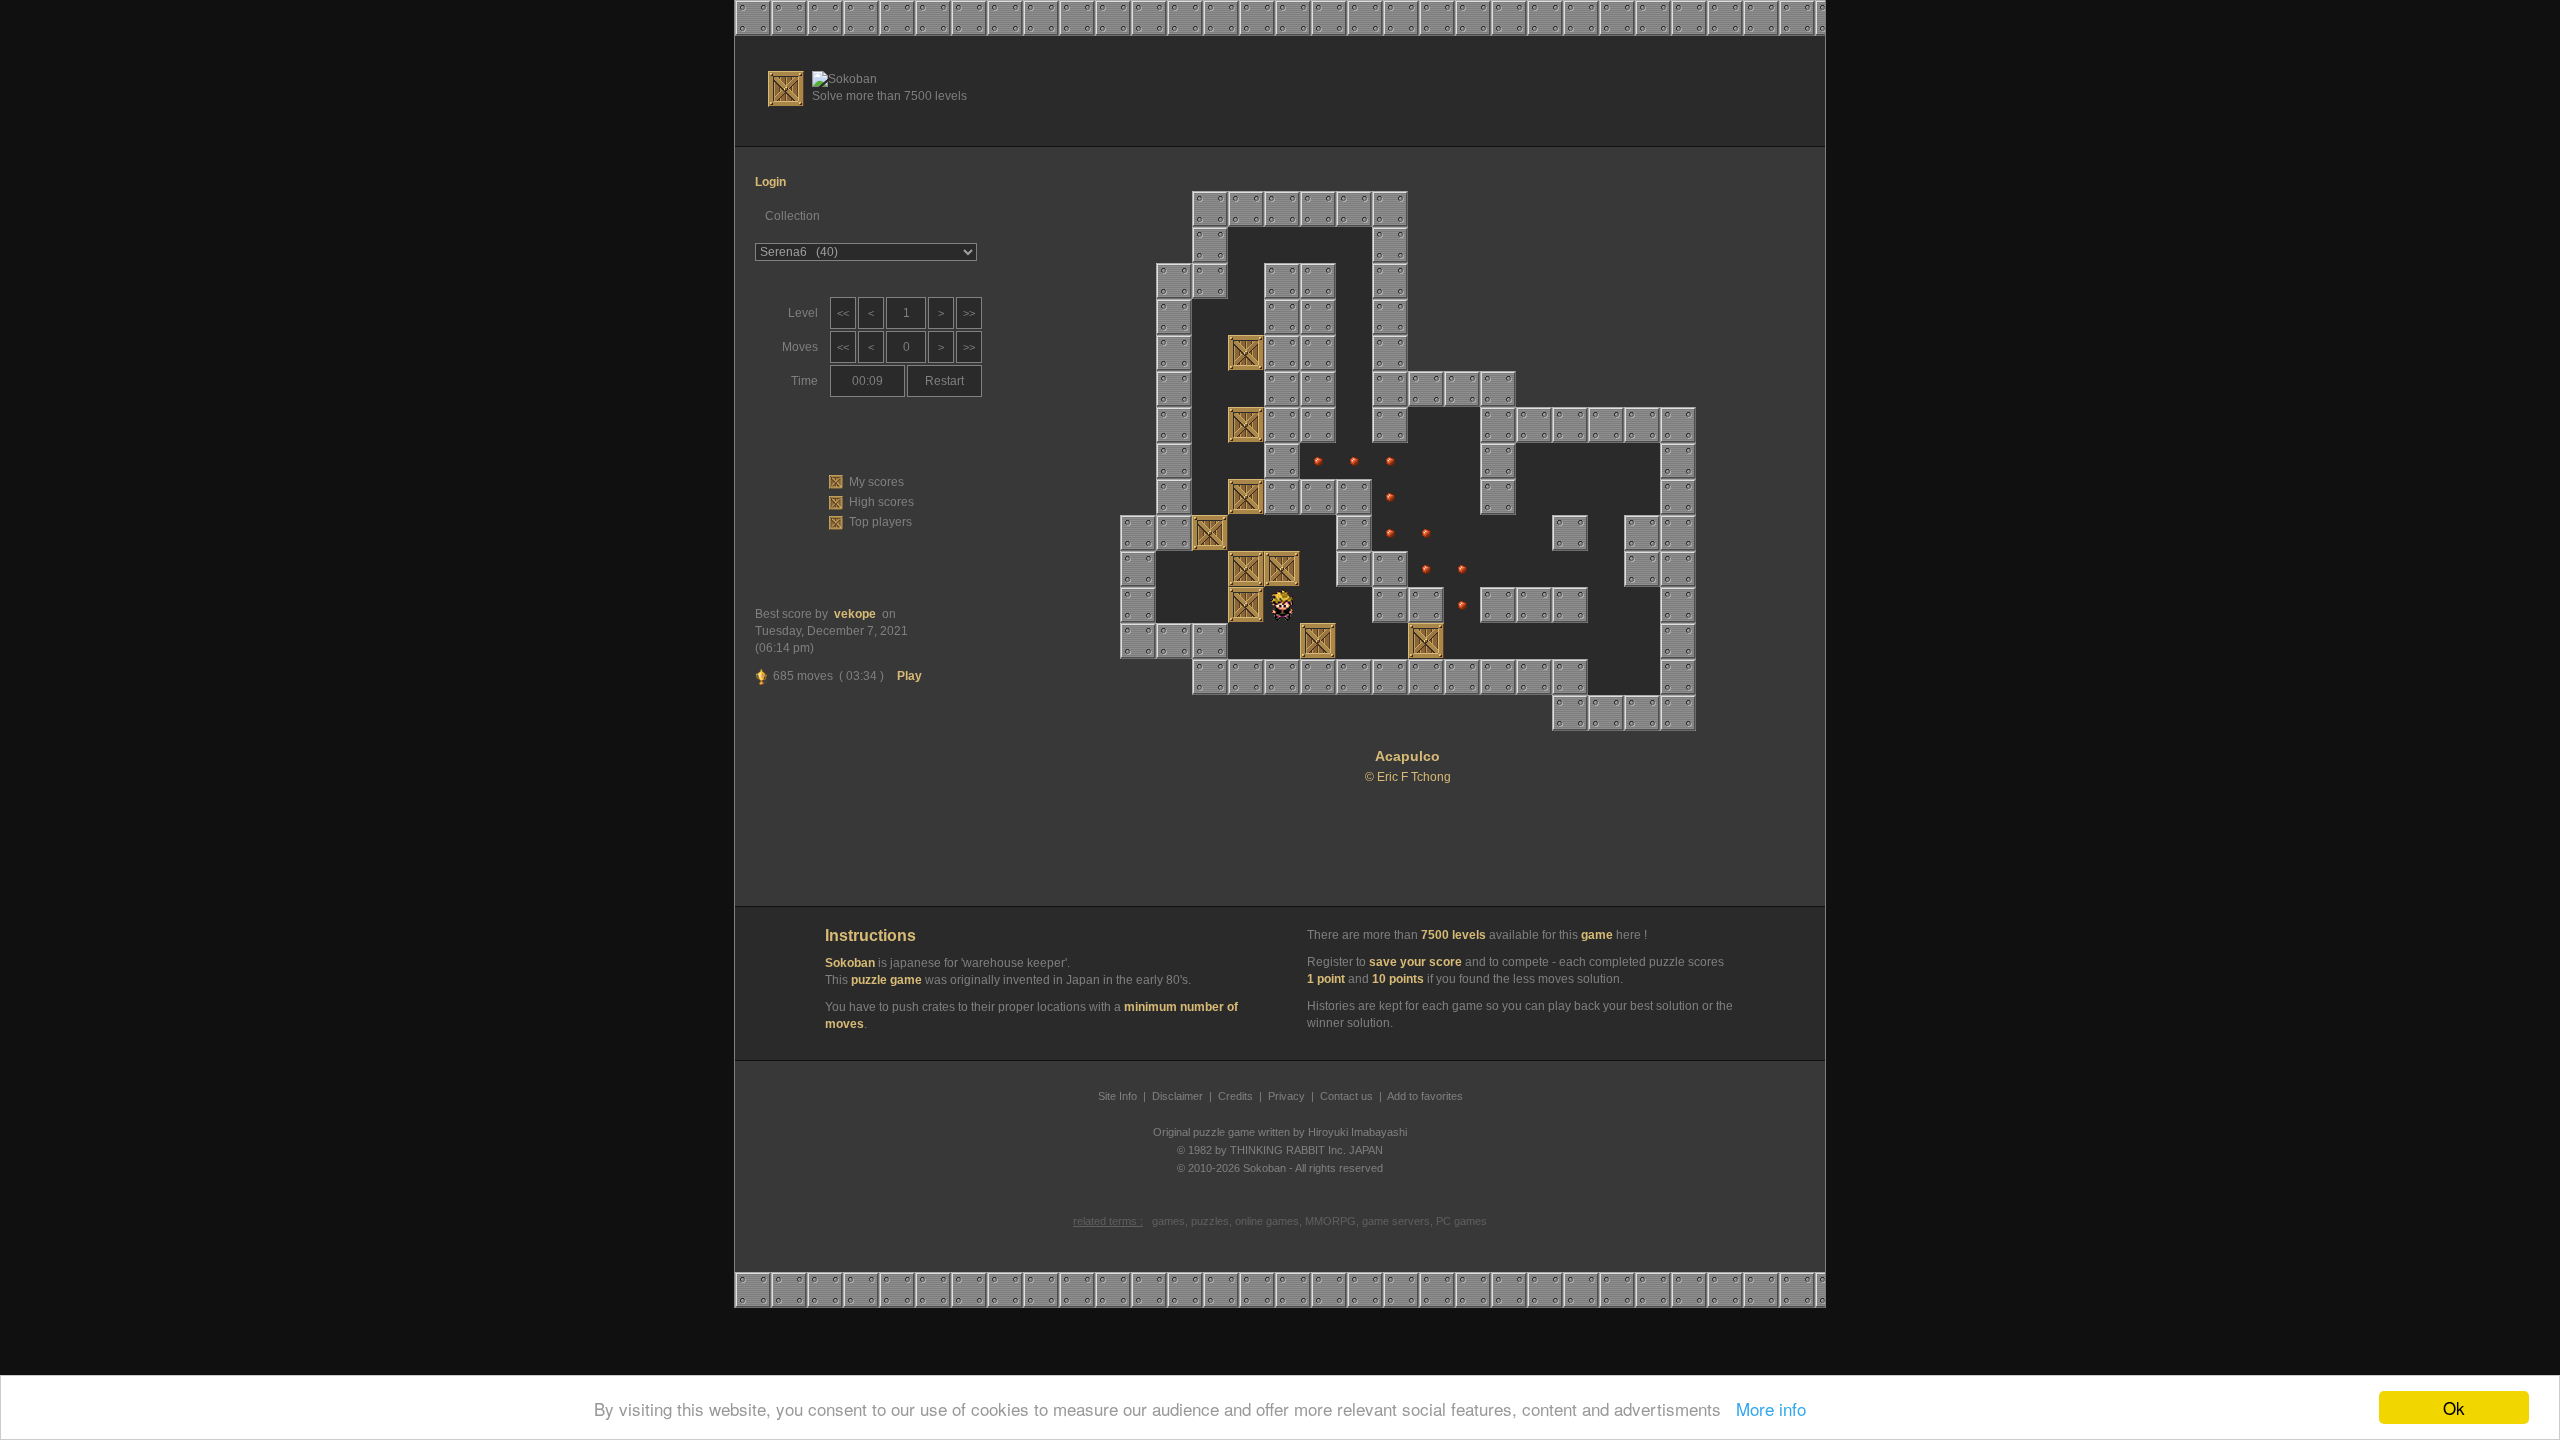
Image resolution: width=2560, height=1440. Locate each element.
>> (969, 313)
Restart (944, 381)
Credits (1235, 1096)
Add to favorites (1425, 1096)
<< (843, 313)
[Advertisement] (1451, 91)
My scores (876, 482)
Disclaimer (1177, 1096)
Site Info (1117, 1096)
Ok (2454, 1407)
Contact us (1346, 1096)
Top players (880, 522)
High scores (881, 502)
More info (1766, 1408)
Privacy (1286, 1096)
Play (909, 676)
